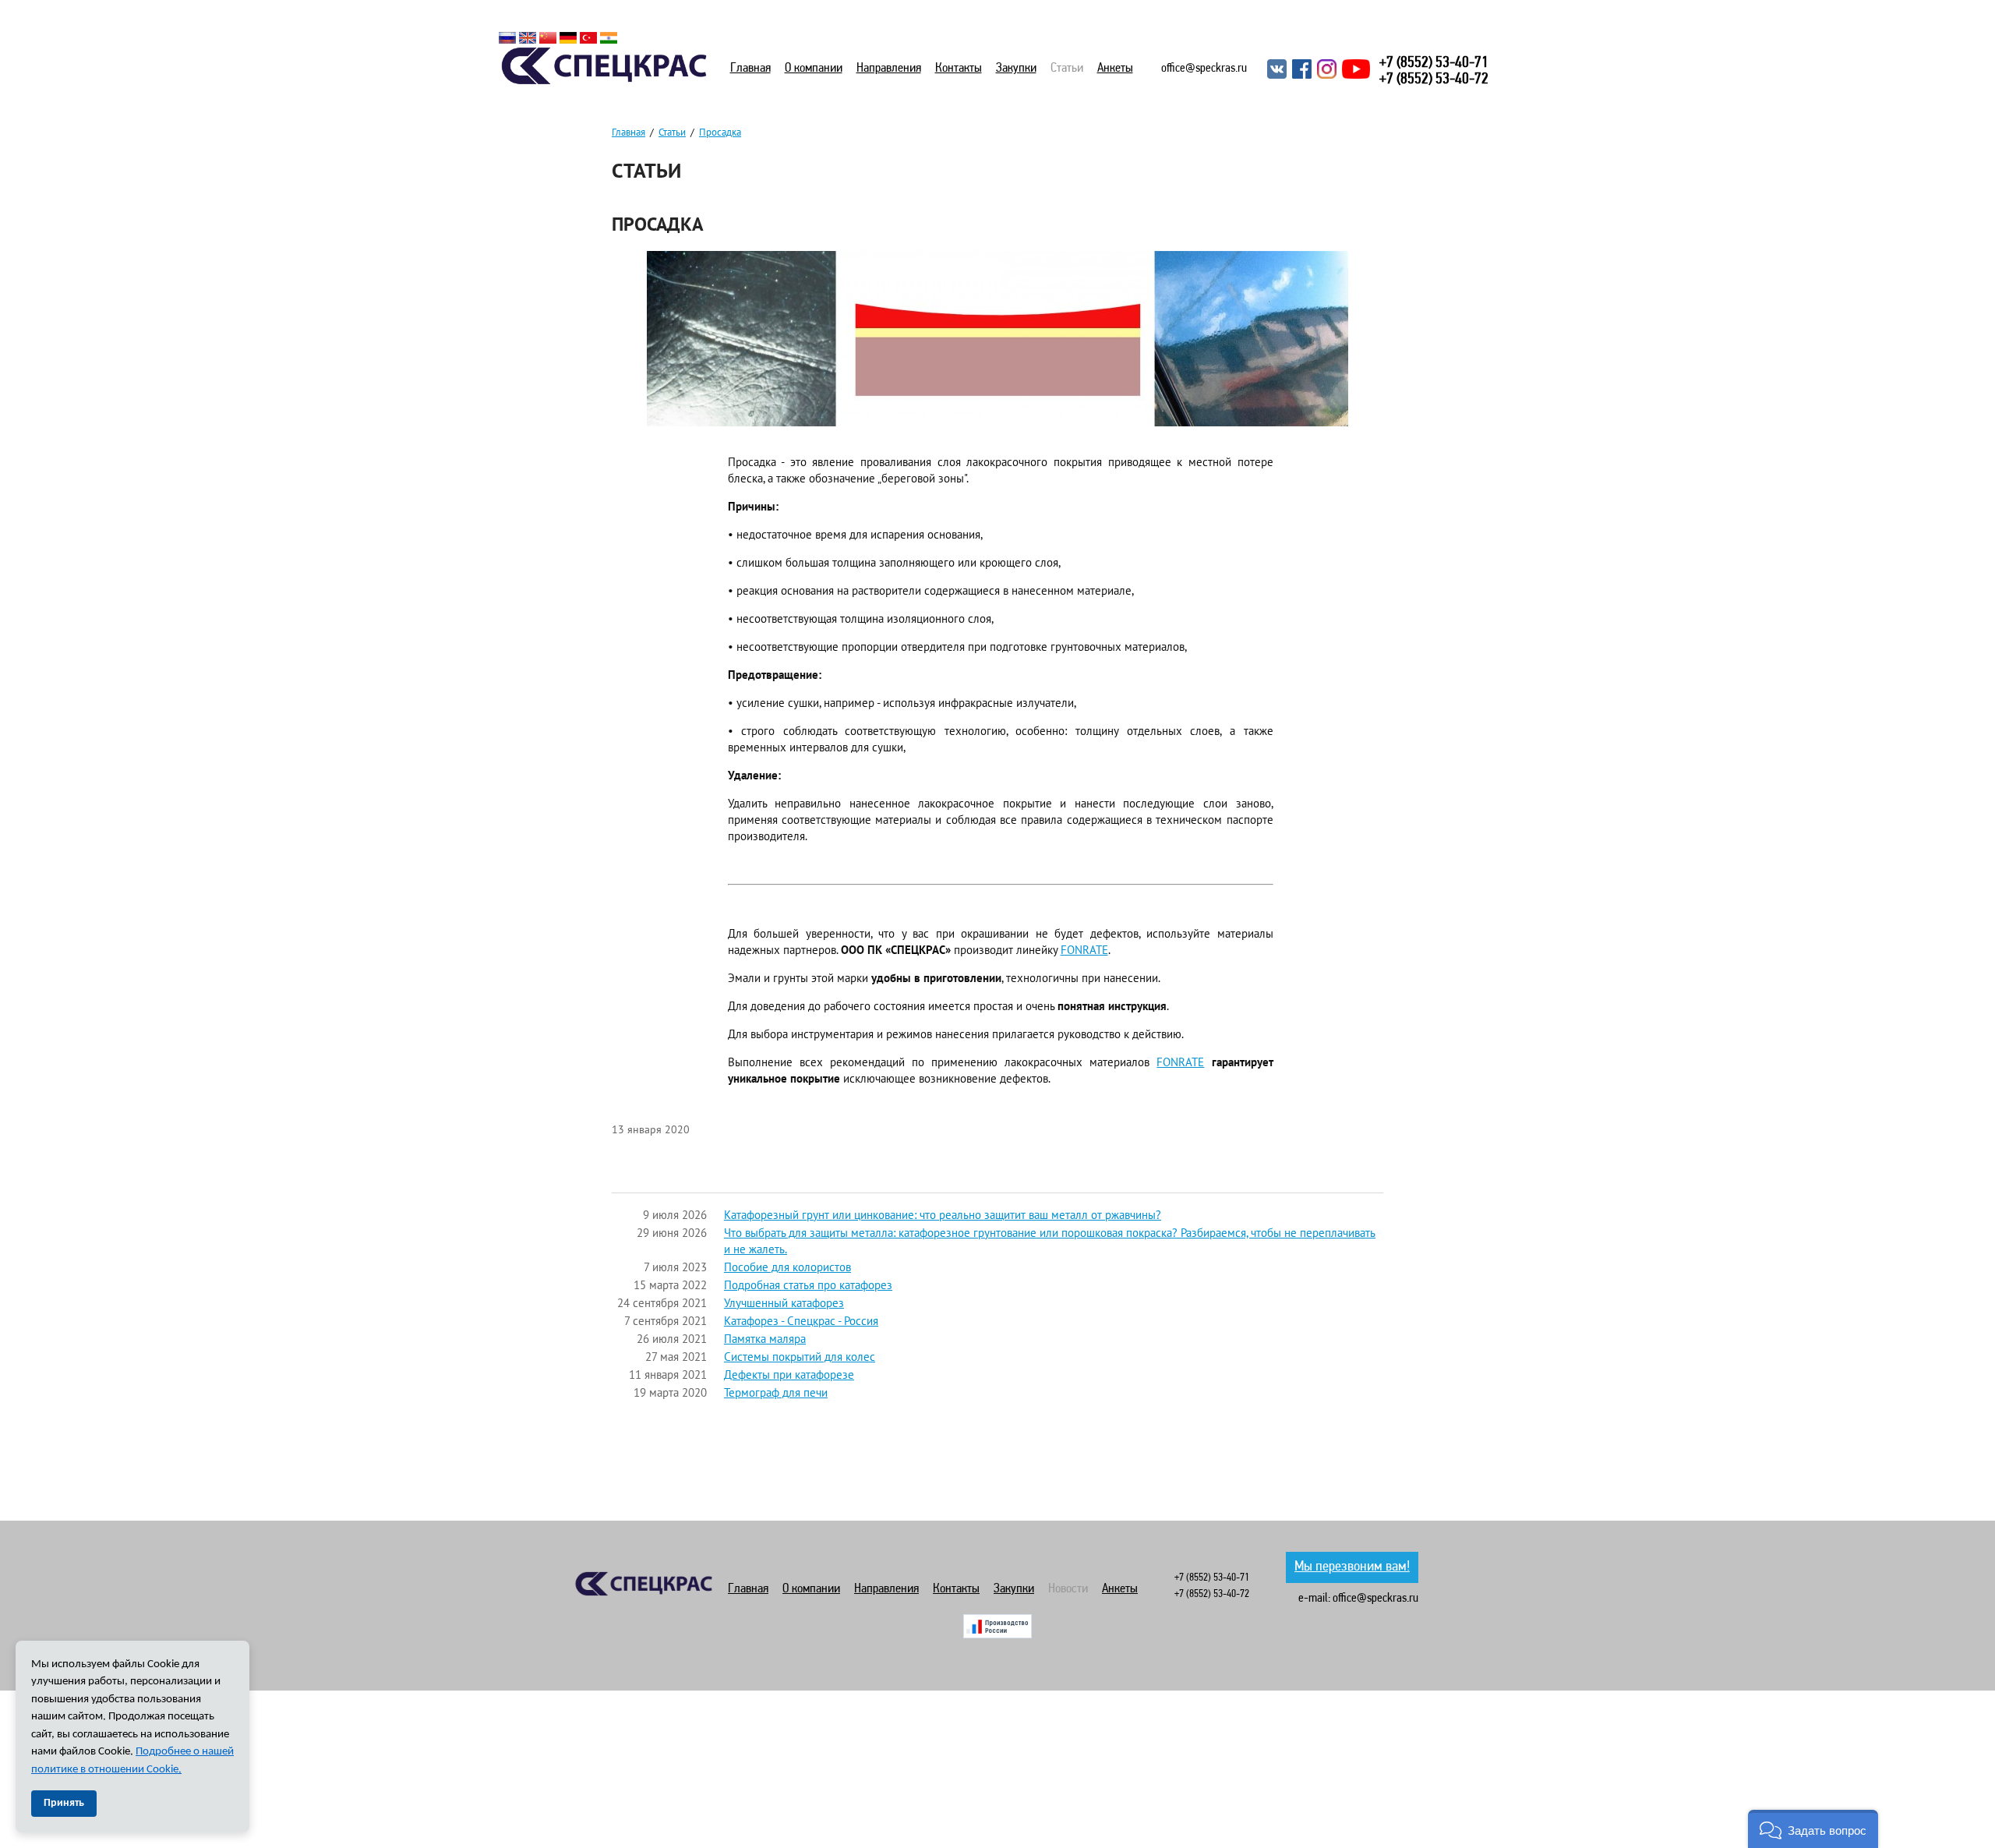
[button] (1813, 1829)
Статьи (1067, 68)
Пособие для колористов (787, 1267)
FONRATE (1084, 950)
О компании (814, 68)
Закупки (1016, 68)
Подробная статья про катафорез (808, 1285)
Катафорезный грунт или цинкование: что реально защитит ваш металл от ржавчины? (943, 1215)
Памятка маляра (765, 1339)
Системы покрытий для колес (800, 1357)
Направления (889, 68)
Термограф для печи (776, 1392)
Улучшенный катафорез (784, 1303)
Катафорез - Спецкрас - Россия (801, 1321)
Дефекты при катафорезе (789, 1375)
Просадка (720, 132)
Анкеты (1115, 68)
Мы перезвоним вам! (1352, 1567)
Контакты (959, 68)
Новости (1068, 1589)
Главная (750, 68)
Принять (64, 1803)
